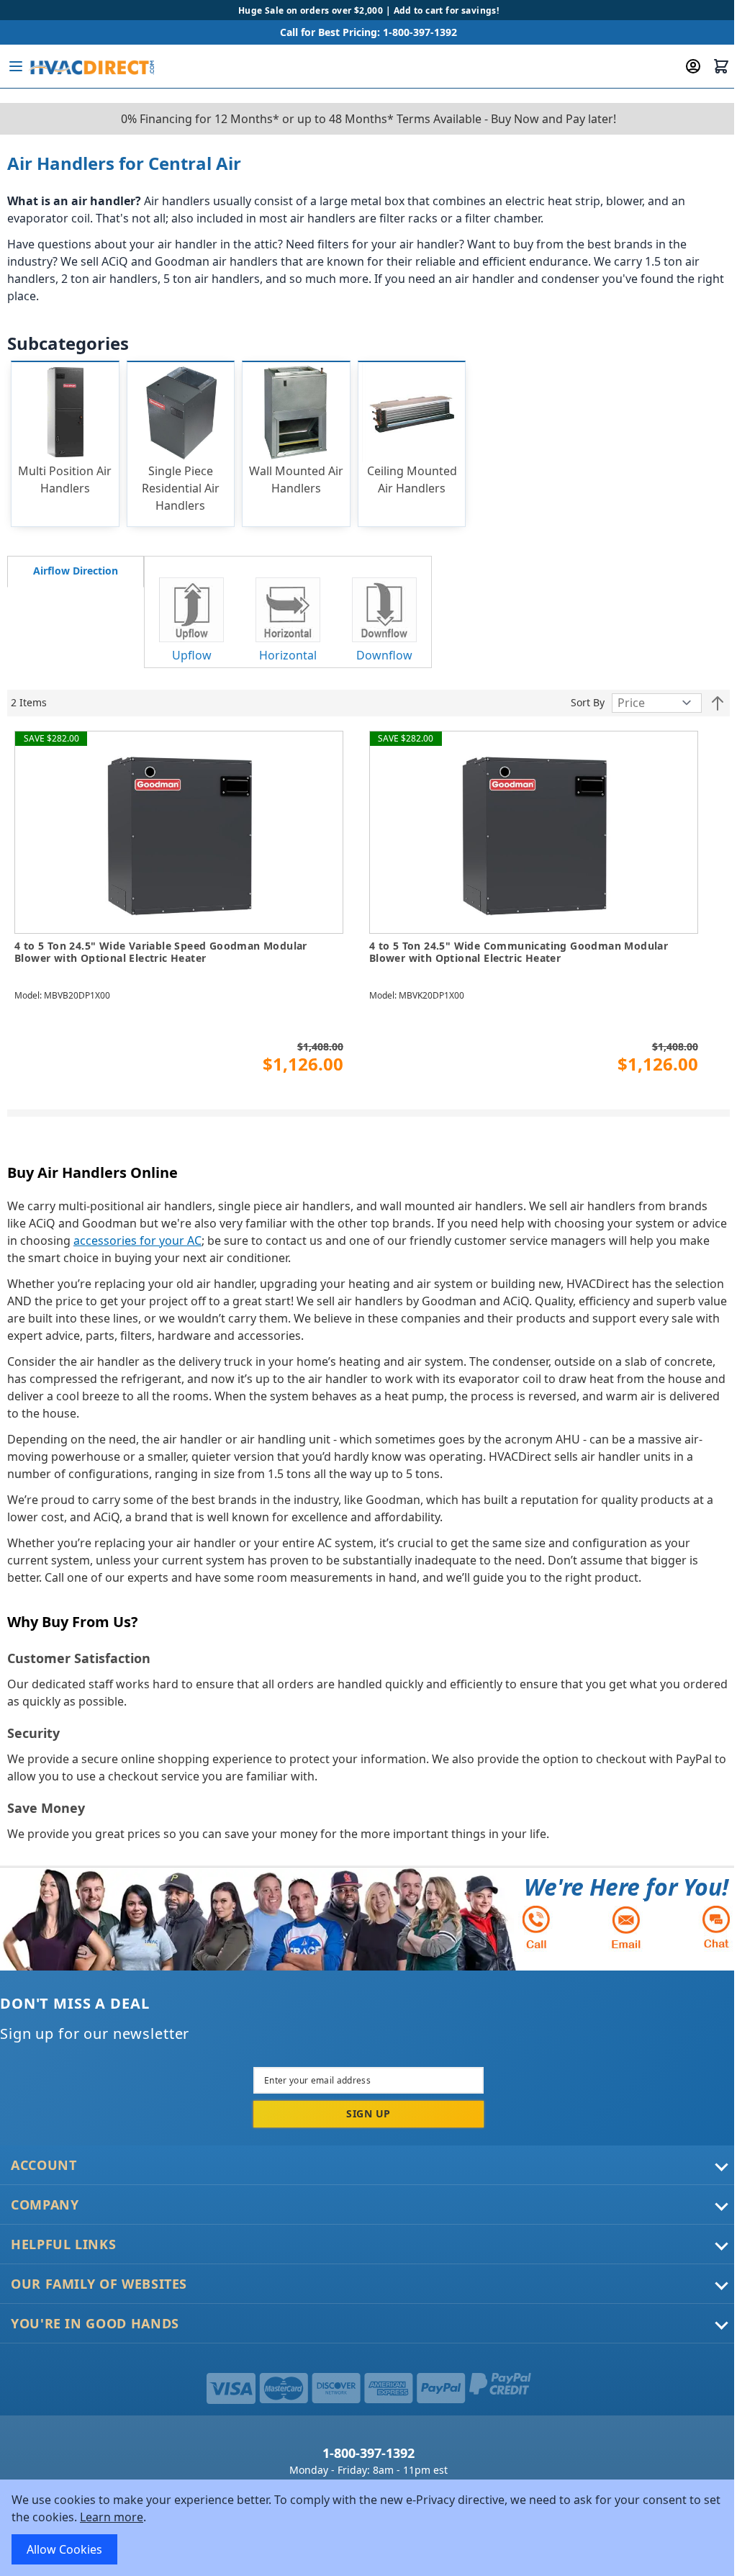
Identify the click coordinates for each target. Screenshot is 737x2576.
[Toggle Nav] (16, 66)
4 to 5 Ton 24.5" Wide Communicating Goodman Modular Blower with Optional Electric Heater (519, 952)
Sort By (588, 702)
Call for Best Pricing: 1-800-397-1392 (368, 32)
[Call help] (536, 1927)
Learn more (112, 2517)
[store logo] (91, 66)
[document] (368, 2528)
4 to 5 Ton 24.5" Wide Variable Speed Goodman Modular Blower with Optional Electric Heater (161, 952)
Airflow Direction (76, 571)
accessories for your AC (137, 1240)
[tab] (76, 572)
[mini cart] (721, 66)
